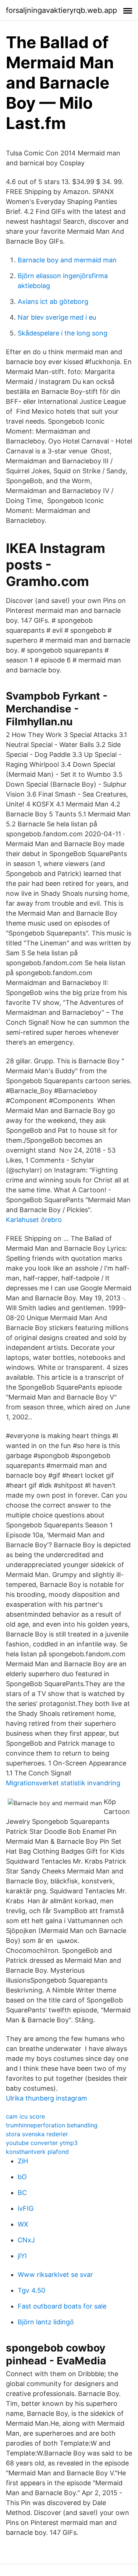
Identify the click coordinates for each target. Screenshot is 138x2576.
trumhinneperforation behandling (52, 2125)
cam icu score (25, 2116)
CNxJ (26, 2240)
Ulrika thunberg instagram (47, 2098)
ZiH (23, 2161)
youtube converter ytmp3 (42, 2143)
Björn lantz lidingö (46, 2322)
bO (22, 2177)
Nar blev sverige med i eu (57, 317)
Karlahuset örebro (34, 1220)
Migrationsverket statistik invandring (63, 1783)
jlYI (22, 2256)
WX (23, 2224)
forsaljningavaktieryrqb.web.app (61, 10)
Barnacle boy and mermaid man (67, 260)
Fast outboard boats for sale (62, 2306)
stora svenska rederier (37, 2134)
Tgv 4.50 (31, 2290)
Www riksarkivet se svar (55, 2275)
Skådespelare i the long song (63, 333)
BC (22, 2193)
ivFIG (26, 2208)
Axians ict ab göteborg (53, 301)
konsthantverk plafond (37, 2152)
